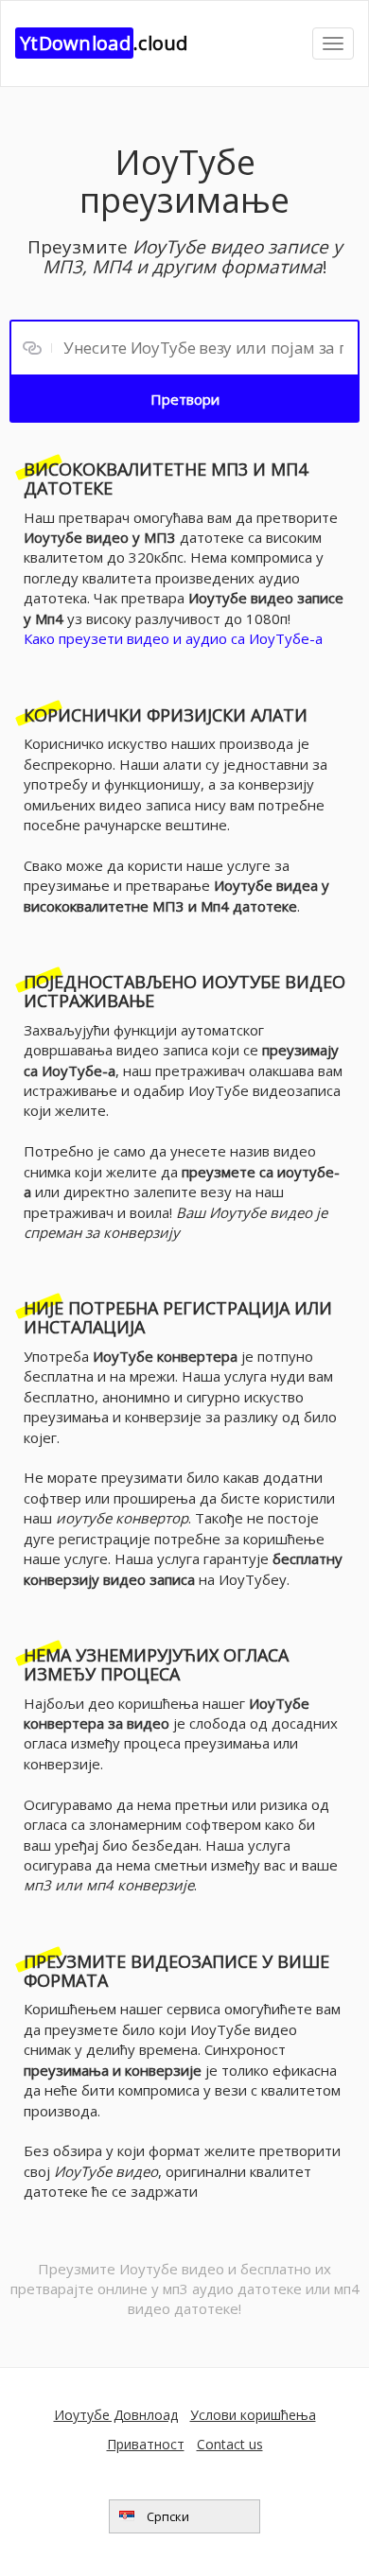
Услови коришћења (253, 2415)
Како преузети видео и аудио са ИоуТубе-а (173, 638)
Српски (167, 2516)
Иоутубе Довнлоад (116, 2415)
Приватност (146, 2444)
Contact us (230, 2444)
